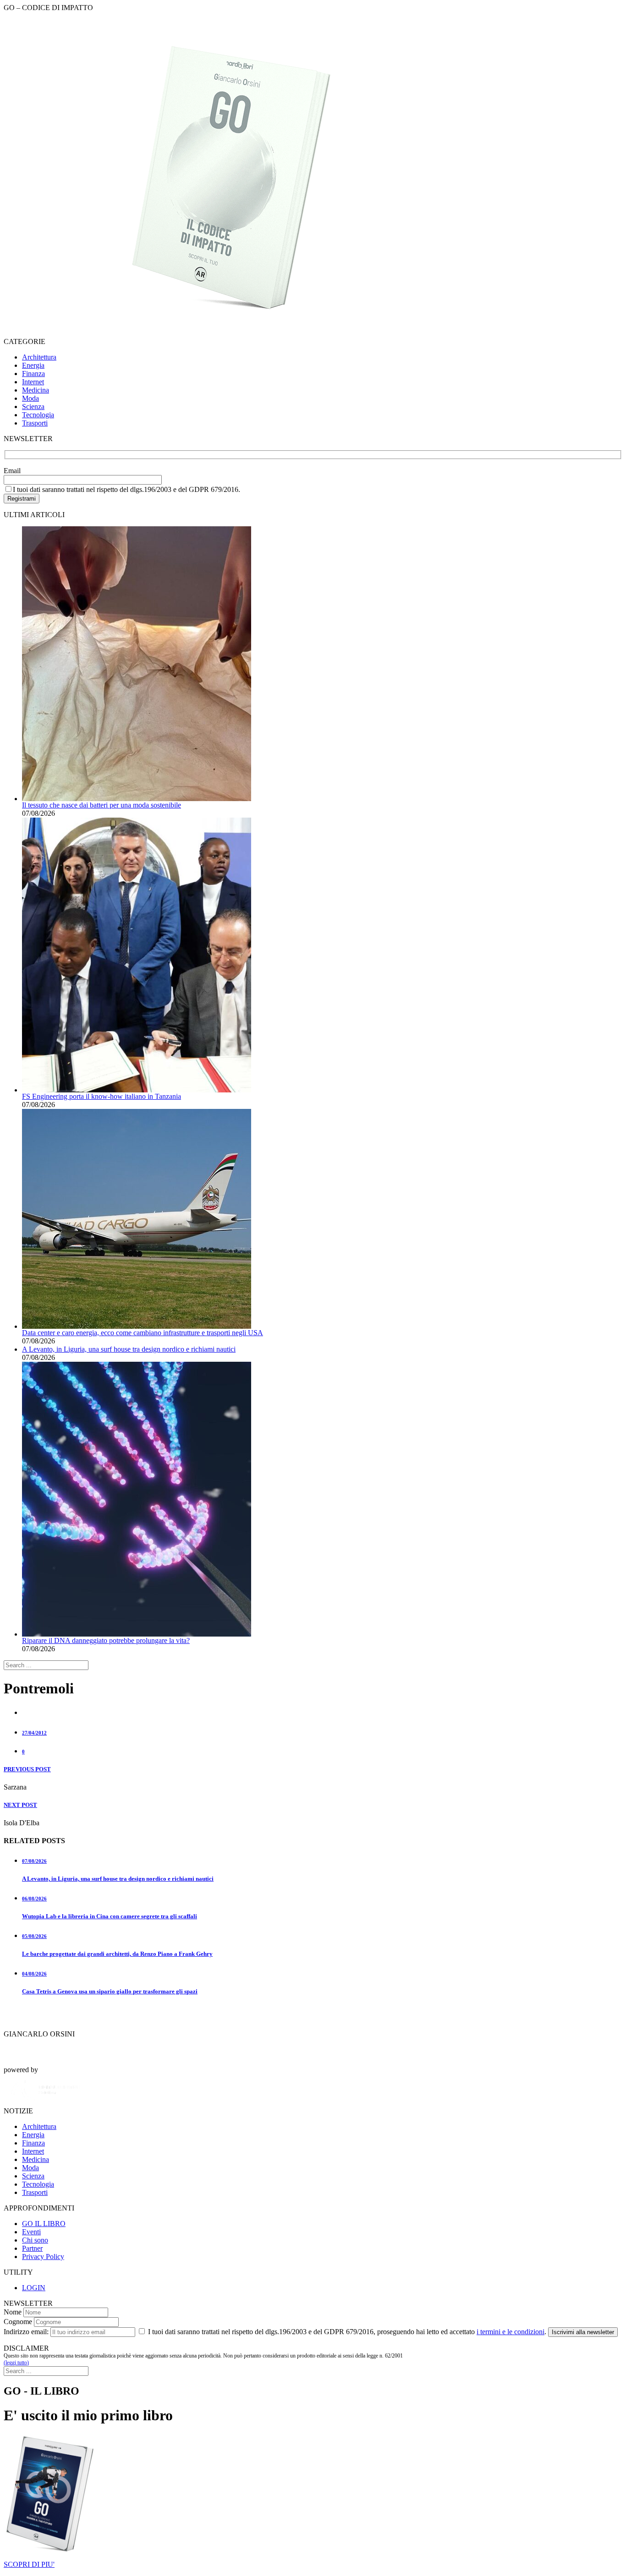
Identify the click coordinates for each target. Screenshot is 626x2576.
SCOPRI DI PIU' (29, 2564)
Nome (13, 2312)
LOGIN (34, 2288)
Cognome (18, 2322)
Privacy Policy (43, 2257)
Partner (32, 2248)
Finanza (33, 374)
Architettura (39, 357)
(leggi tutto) (16, 2363)
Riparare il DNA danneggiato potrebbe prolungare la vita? (106, 1640)
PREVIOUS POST (27, 1769)
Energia (33, 365)
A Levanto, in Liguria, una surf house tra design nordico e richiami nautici (129, 1349)
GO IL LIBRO (44, 2224)
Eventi (31, 2232)
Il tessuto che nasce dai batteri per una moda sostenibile (102, 805)
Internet (33, 382)
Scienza (33, 407)
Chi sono (35, 2240)
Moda (30, 398)
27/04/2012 (34, 1733)
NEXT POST (20, 1805)
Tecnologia (38, 415)
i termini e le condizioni (511, 2332)
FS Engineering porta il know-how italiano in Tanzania (102, 1096)
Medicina (36, 390)
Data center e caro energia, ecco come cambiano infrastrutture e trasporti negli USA (143, 1333)
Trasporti (35, 423)
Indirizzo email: (26, 2332)
